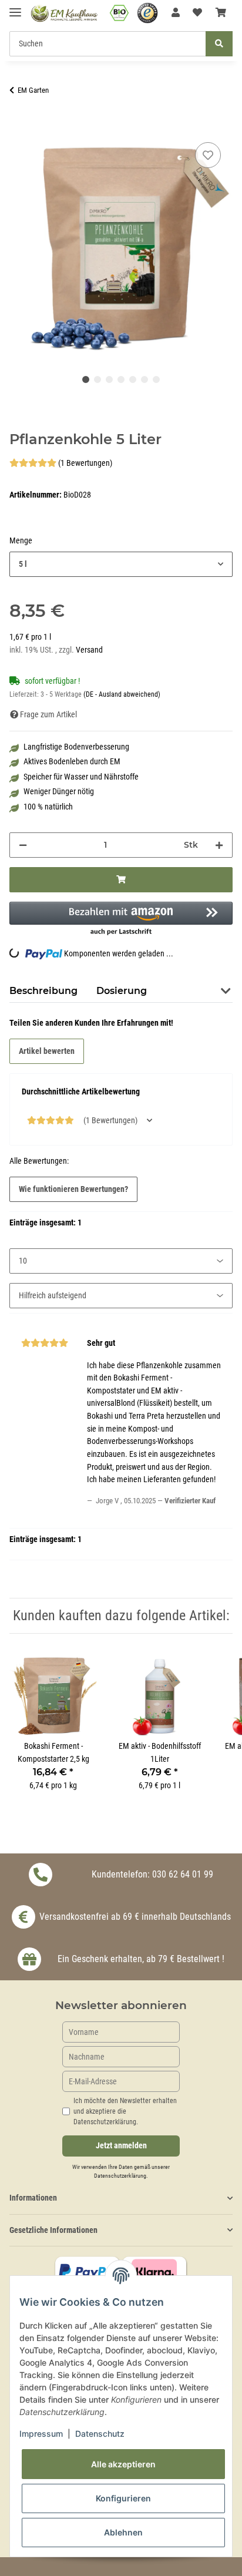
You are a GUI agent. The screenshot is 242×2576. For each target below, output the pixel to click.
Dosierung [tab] (122, 991)
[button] (176, 13)
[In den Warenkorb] (19, 126)
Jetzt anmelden (121, 2146)
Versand (89, 650)
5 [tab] (133, 379)
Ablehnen (123, 2532)
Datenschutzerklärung (120, 2176)
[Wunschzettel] (197, 13)
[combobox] (121, 564)
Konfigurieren (123, 2498)
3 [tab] (109, 379)
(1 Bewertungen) (85, 463)
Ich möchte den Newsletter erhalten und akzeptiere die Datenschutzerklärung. (125, 2111)
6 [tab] (144, 379)
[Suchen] (219, 44)
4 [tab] (121, 379)
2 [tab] (98, 379)
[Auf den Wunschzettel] (208, 155)
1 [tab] (86, 379)
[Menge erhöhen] (219, 845)
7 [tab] (156, 379)
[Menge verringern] (23, 845)
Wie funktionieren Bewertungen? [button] (73, 1189)
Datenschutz (100, 2434)
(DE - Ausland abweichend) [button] (122, 694)
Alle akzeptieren (123, 2464)
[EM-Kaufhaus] (64, 13)
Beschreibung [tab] (43, 991)
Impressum (41, 2434)
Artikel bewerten (47, 1051)
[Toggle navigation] (15, 7)
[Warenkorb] (221, 13)
